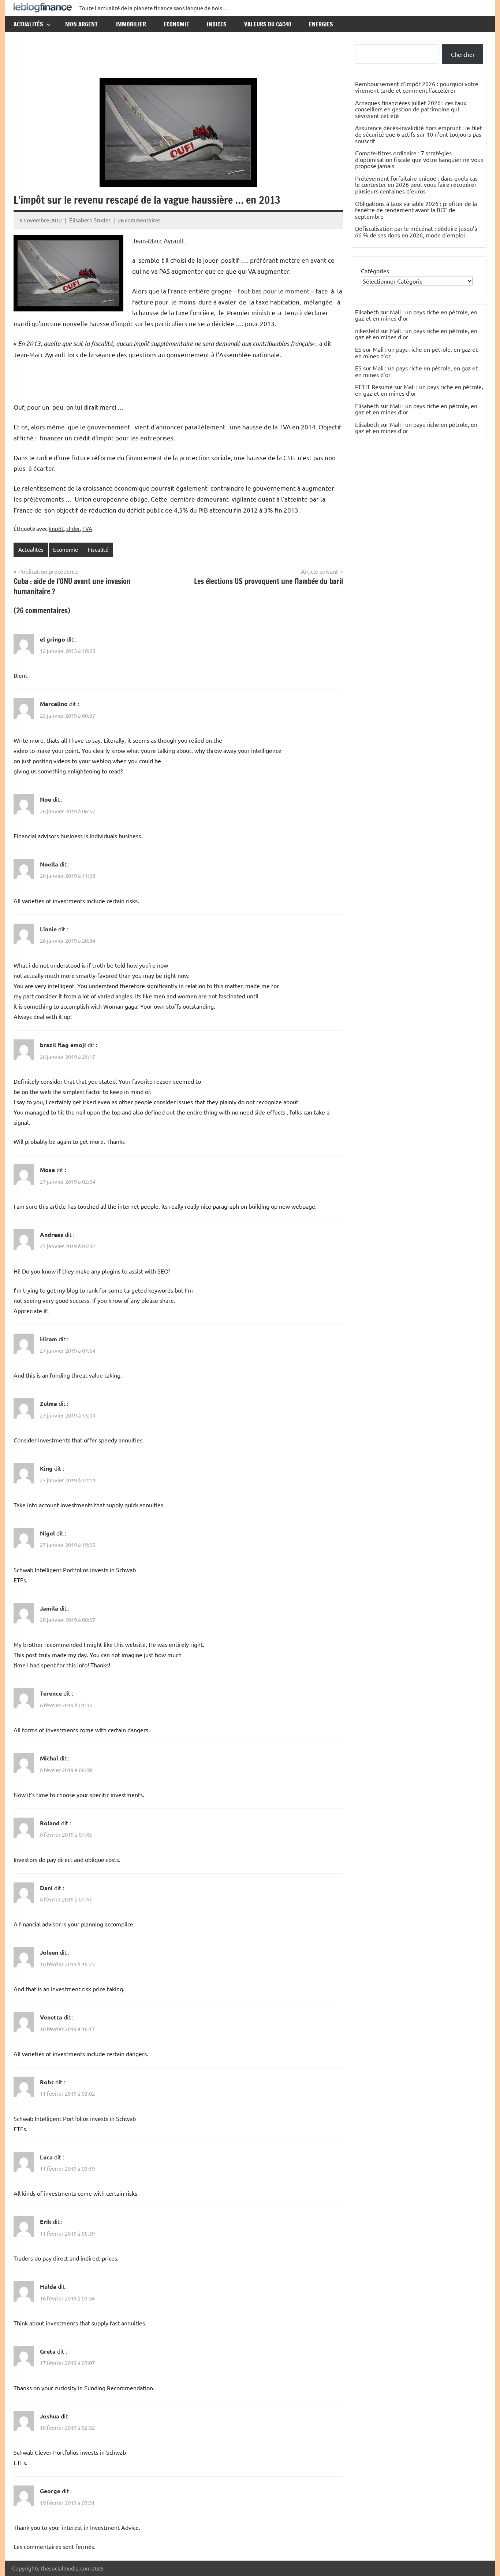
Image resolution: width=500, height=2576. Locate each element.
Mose (47, 1170)
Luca (46, 2157)
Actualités (28, 24)
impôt (56, 528)
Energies (321, 24)
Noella (49, 864)
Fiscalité (98, 549)
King (46, 1468)
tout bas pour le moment (274, 291)
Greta (48, 2351)
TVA (87, 528)
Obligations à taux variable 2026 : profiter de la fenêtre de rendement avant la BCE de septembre (416, 210)
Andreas (52, 1235)
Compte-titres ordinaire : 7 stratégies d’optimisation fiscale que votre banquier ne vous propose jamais (419, 159)
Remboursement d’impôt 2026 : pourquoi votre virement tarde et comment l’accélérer (417, 87)
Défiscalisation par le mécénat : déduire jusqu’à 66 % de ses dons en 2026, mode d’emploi (416, 232)
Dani (46, 1888)
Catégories (375, 271)
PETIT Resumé (374, 387)
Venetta (51, 2017)
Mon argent (81, 24)
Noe (46, 799)
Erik (46, 2222)
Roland (50, 1823)
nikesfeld (367, 330)
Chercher (463, 54)
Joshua (50, 2416)
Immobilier (131, 24)
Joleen (49, 1952)
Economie (176, 24)
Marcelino (54, 704)
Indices (217, 24)
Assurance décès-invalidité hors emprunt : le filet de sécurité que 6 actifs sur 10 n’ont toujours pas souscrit (419, 134)
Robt (47, 2082)
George (50, 2491)
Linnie (48, 929)
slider (73, 528)
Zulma (48, 1403)
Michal (49, 1758)
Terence (51, 1693)
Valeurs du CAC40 (268, 24)
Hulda (48, 2286)
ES (358, 349)
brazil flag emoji (63, 1045)
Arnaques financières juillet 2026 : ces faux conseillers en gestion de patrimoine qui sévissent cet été (411, 109)
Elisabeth (367, 406)
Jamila (49, 1608)
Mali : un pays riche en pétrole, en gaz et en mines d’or (416, 315)
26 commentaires (139, 220)
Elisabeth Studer (90, 220)
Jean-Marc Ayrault (159, 241)
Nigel (47, 1533)
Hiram (48, 1339)
